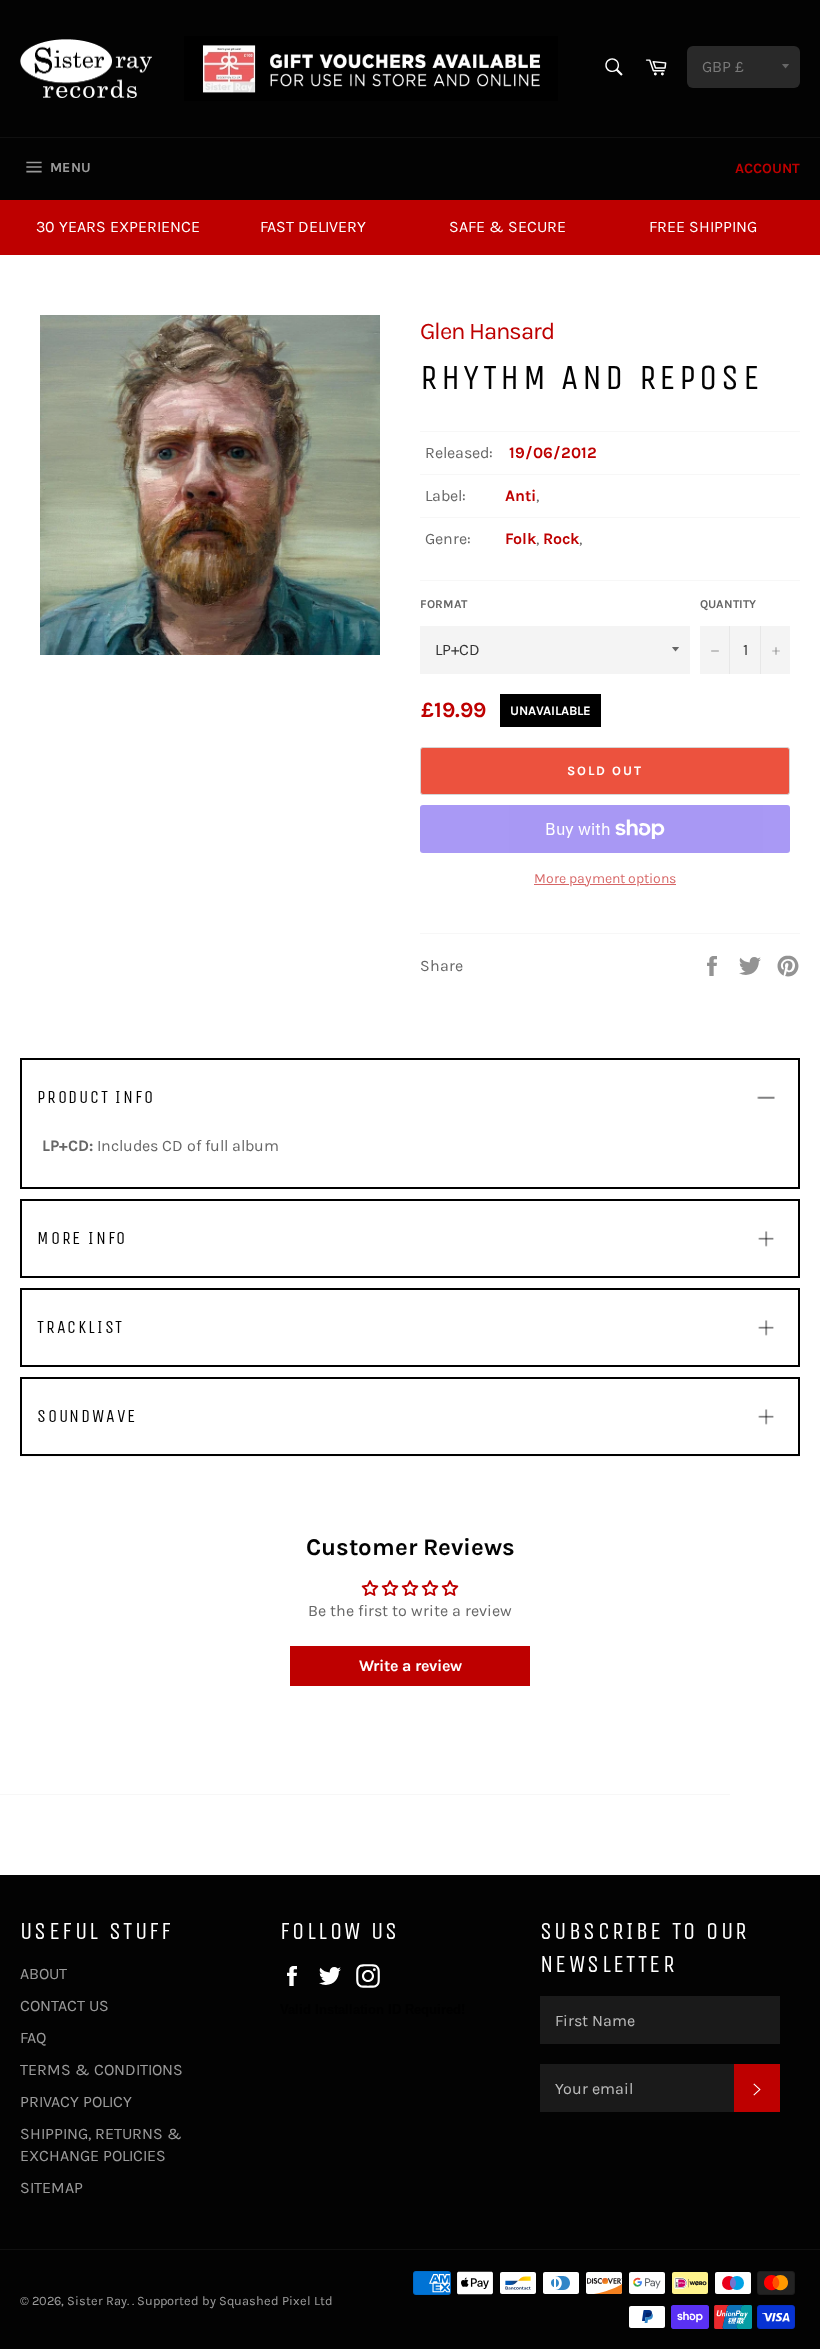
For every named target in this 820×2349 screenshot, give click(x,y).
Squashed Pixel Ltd (276, 2300)
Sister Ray (97, 2300)
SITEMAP (51, 2187)
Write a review (410, 1665)
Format (443, 604)
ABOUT (43, 1973)
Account (767, 168)
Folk (520, 538)
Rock (561, 538)
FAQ (33, 2037)
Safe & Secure (507, 226)
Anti (520, 495)
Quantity (728, 604)
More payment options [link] (605, 878)
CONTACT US (64, 2005)
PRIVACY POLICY (76, 2101)
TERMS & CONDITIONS (101, 2069)
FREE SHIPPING (703, 226)
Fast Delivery (313, 226)
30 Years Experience (118, 226)
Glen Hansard (487, 331)
